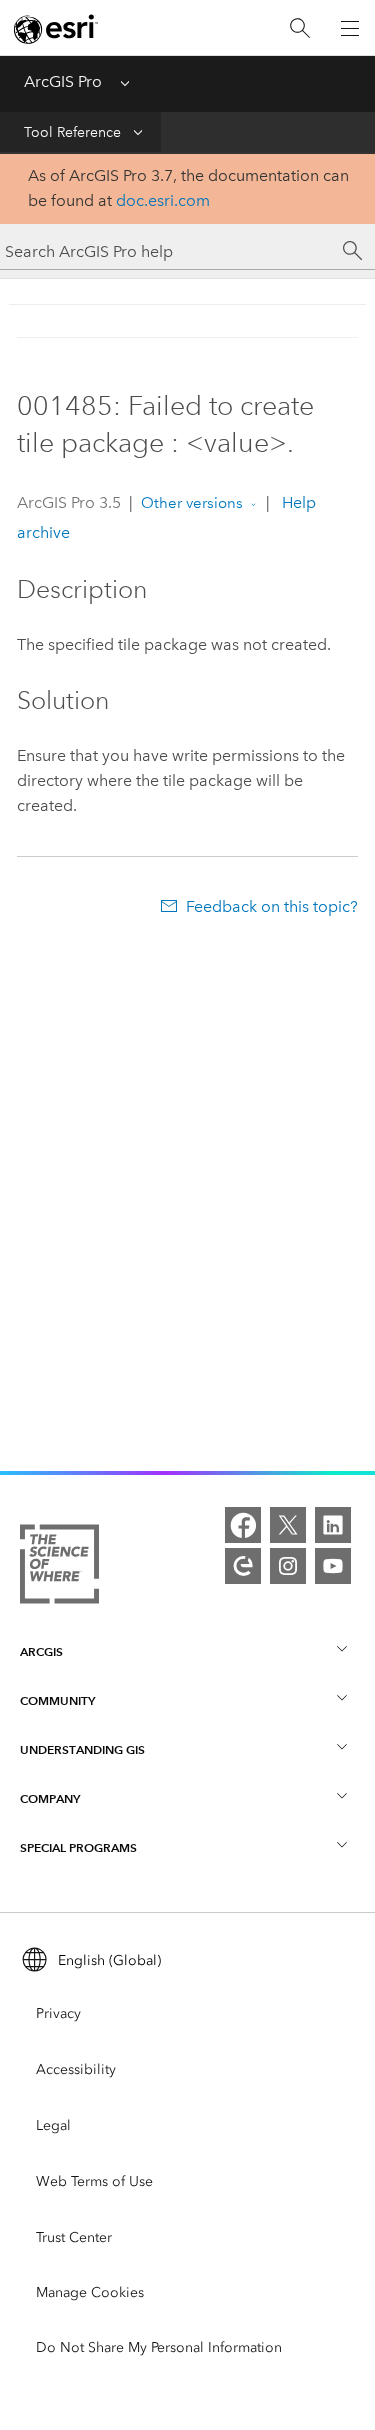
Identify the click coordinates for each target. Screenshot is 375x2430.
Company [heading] (50, 1798)
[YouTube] (333, 1566)
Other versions (192, 503)
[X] (288, 1525)
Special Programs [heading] (78, 1847)
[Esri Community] (243, 1566)
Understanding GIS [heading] (82, 1749)
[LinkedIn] (333, 1525)
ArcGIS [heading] (41, 1651)
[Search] (300, 28)
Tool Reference (72, 132)
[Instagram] (288, 1566)
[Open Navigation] (350, 28)
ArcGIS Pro (63, 81)
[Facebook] (243, 1525)
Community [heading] (57, 1700)
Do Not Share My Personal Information (159, 2347)
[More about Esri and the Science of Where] (59, 1568)
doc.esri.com (163, 200)
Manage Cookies (90, 2292)
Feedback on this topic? (271, 906)
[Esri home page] (56, 29)
